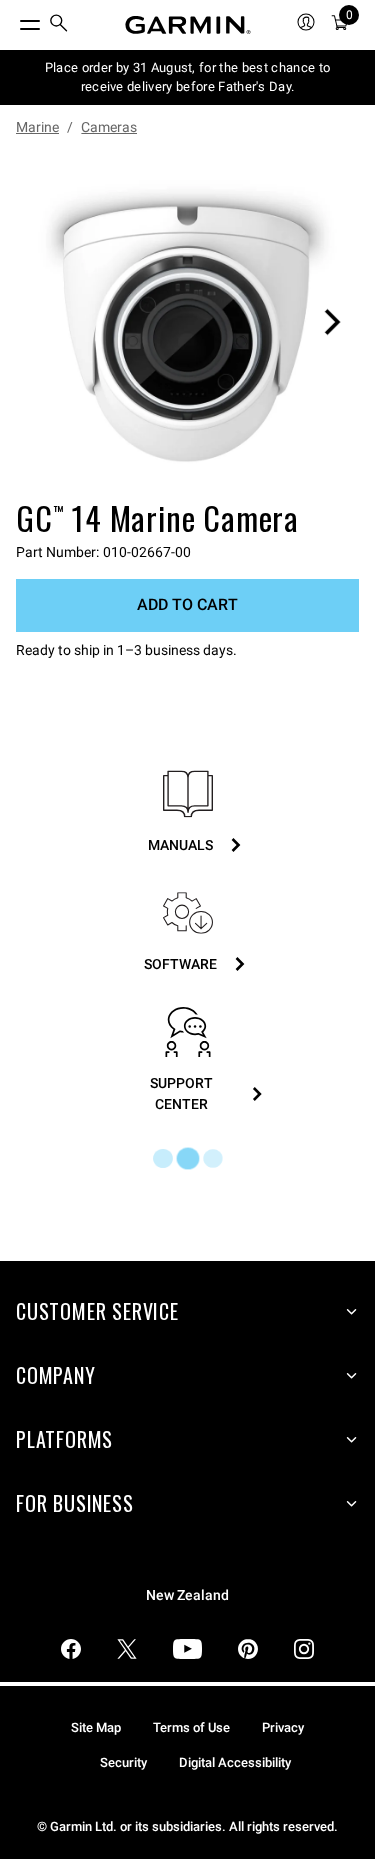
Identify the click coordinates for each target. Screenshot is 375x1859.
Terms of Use (191, 1727)
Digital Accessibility (235, 1762)
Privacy (283, 1727)
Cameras (109, 127)
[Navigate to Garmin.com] (188, 25)
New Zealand (187, 1595)
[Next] (332, 322)
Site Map (96, 1727)
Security (123, 1762)
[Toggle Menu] (12, 20)
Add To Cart (187, 604)
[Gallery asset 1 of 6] (187, 321)
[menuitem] (59, 25)
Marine (37, 127)
